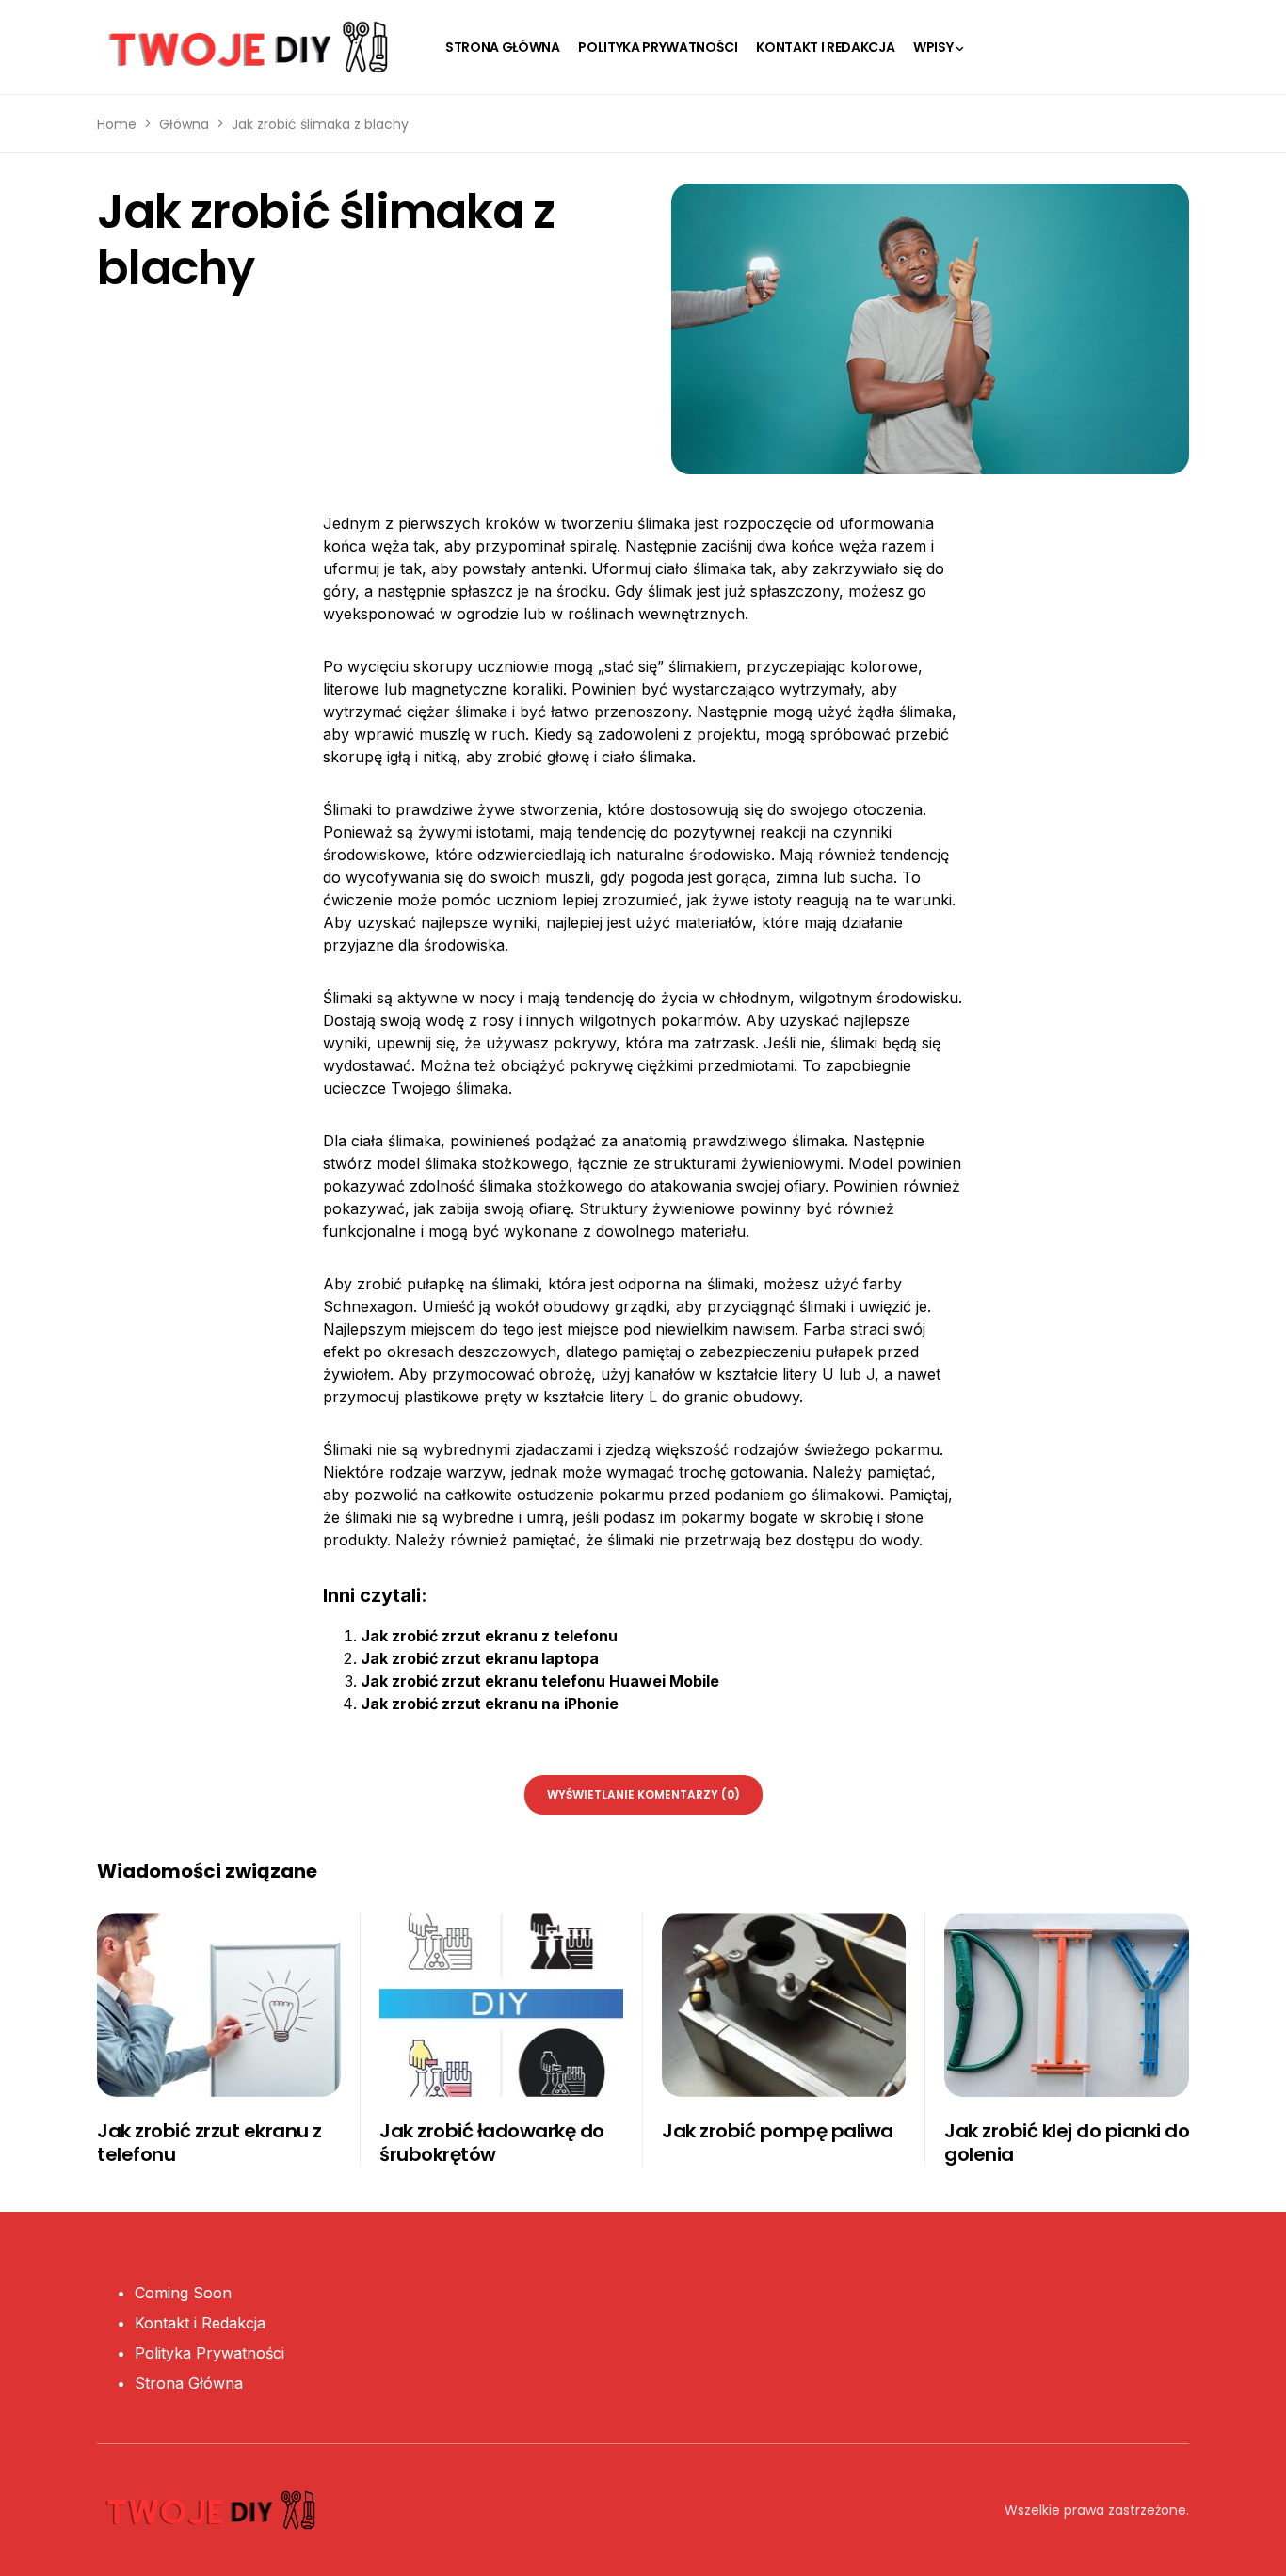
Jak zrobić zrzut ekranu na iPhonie (490, 1704)
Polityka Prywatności (209, 2353)
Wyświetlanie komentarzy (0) (643, 1794)
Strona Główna (189, 2383)
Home (117, 124)
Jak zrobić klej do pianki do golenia (1067, 2143)
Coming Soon (183, 2293)
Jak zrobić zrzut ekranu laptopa (480, 1658)
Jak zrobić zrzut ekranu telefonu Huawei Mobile (540, 1681)
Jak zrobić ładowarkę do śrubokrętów (492, 2143)
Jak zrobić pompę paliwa (778, 2131)
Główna (184, 124)
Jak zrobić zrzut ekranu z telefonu (489, 1636)
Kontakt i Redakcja (200, 2323)
